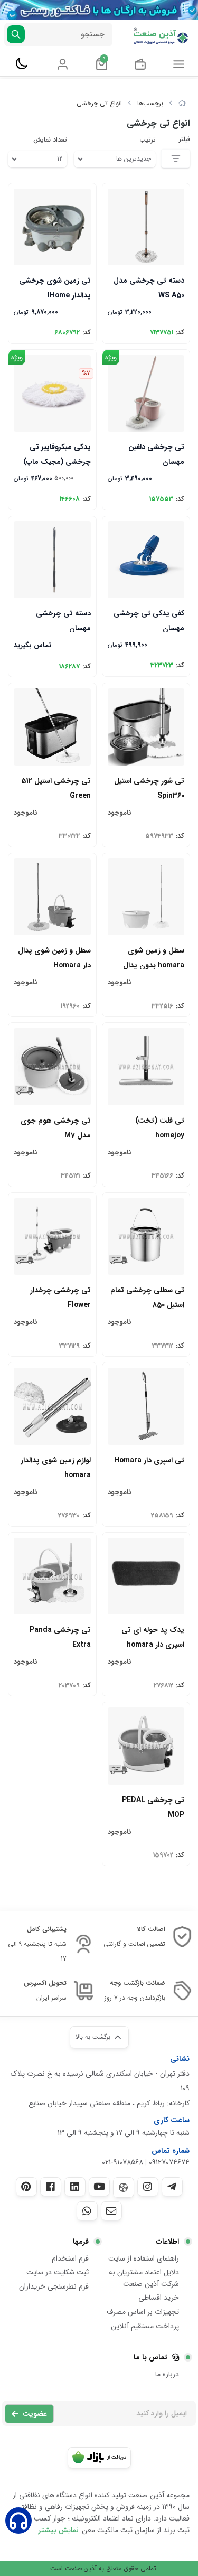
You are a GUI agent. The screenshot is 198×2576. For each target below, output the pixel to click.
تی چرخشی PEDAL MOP (153, 1807)
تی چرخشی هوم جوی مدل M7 (56, 1127)
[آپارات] (124, 2187)
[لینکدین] (75, 2187)
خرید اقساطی (159, 2298)
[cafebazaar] (99, 2458)
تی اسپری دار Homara (149, 1460)
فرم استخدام (70, 2258)
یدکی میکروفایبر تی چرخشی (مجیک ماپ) (57, 454)
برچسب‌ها (150, 103)
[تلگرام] (172, 2187)
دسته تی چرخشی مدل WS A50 (149, 287)
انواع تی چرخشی (99, 103)
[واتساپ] (87, 2211)
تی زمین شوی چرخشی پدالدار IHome (55, 287)
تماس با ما (150, 2357)
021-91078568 (122, 2162)
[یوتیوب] (99, 2187)
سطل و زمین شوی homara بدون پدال (154, 957)
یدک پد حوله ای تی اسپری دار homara (153, 1636)
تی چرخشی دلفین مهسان (156, 454)
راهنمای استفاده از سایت (144, 2258)
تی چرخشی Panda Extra (60, 1636)
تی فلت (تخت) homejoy (160, 1127)
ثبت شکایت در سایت (58, 2272)
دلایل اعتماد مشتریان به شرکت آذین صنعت (144, 2278)
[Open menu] (179, 64)
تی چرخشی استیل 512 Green (56, 787)
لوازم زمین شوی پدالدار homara (56, 1467)
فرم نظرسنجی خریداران (54, 2286)
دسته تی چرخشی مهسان (63, 620)
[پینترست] (26, 2187)
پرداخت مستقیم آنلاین (145, 2326)
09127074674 (169, 2162)
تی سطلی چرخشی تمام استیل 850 (147, 1297)
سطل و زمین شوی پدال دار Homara (54, 957)
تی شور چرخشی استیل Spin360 (149, 787)
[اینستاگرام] (148, 2187)
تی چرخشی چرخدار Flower (60, 1297)
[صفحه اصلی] (182, 103)
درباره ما (167, 2374)
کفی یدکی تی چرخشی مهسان (149, 620)
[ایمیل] (111, 2211)
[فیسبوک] (51, 2187)
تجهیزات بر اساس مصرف (143, 2312)
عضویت (35, 2414)
